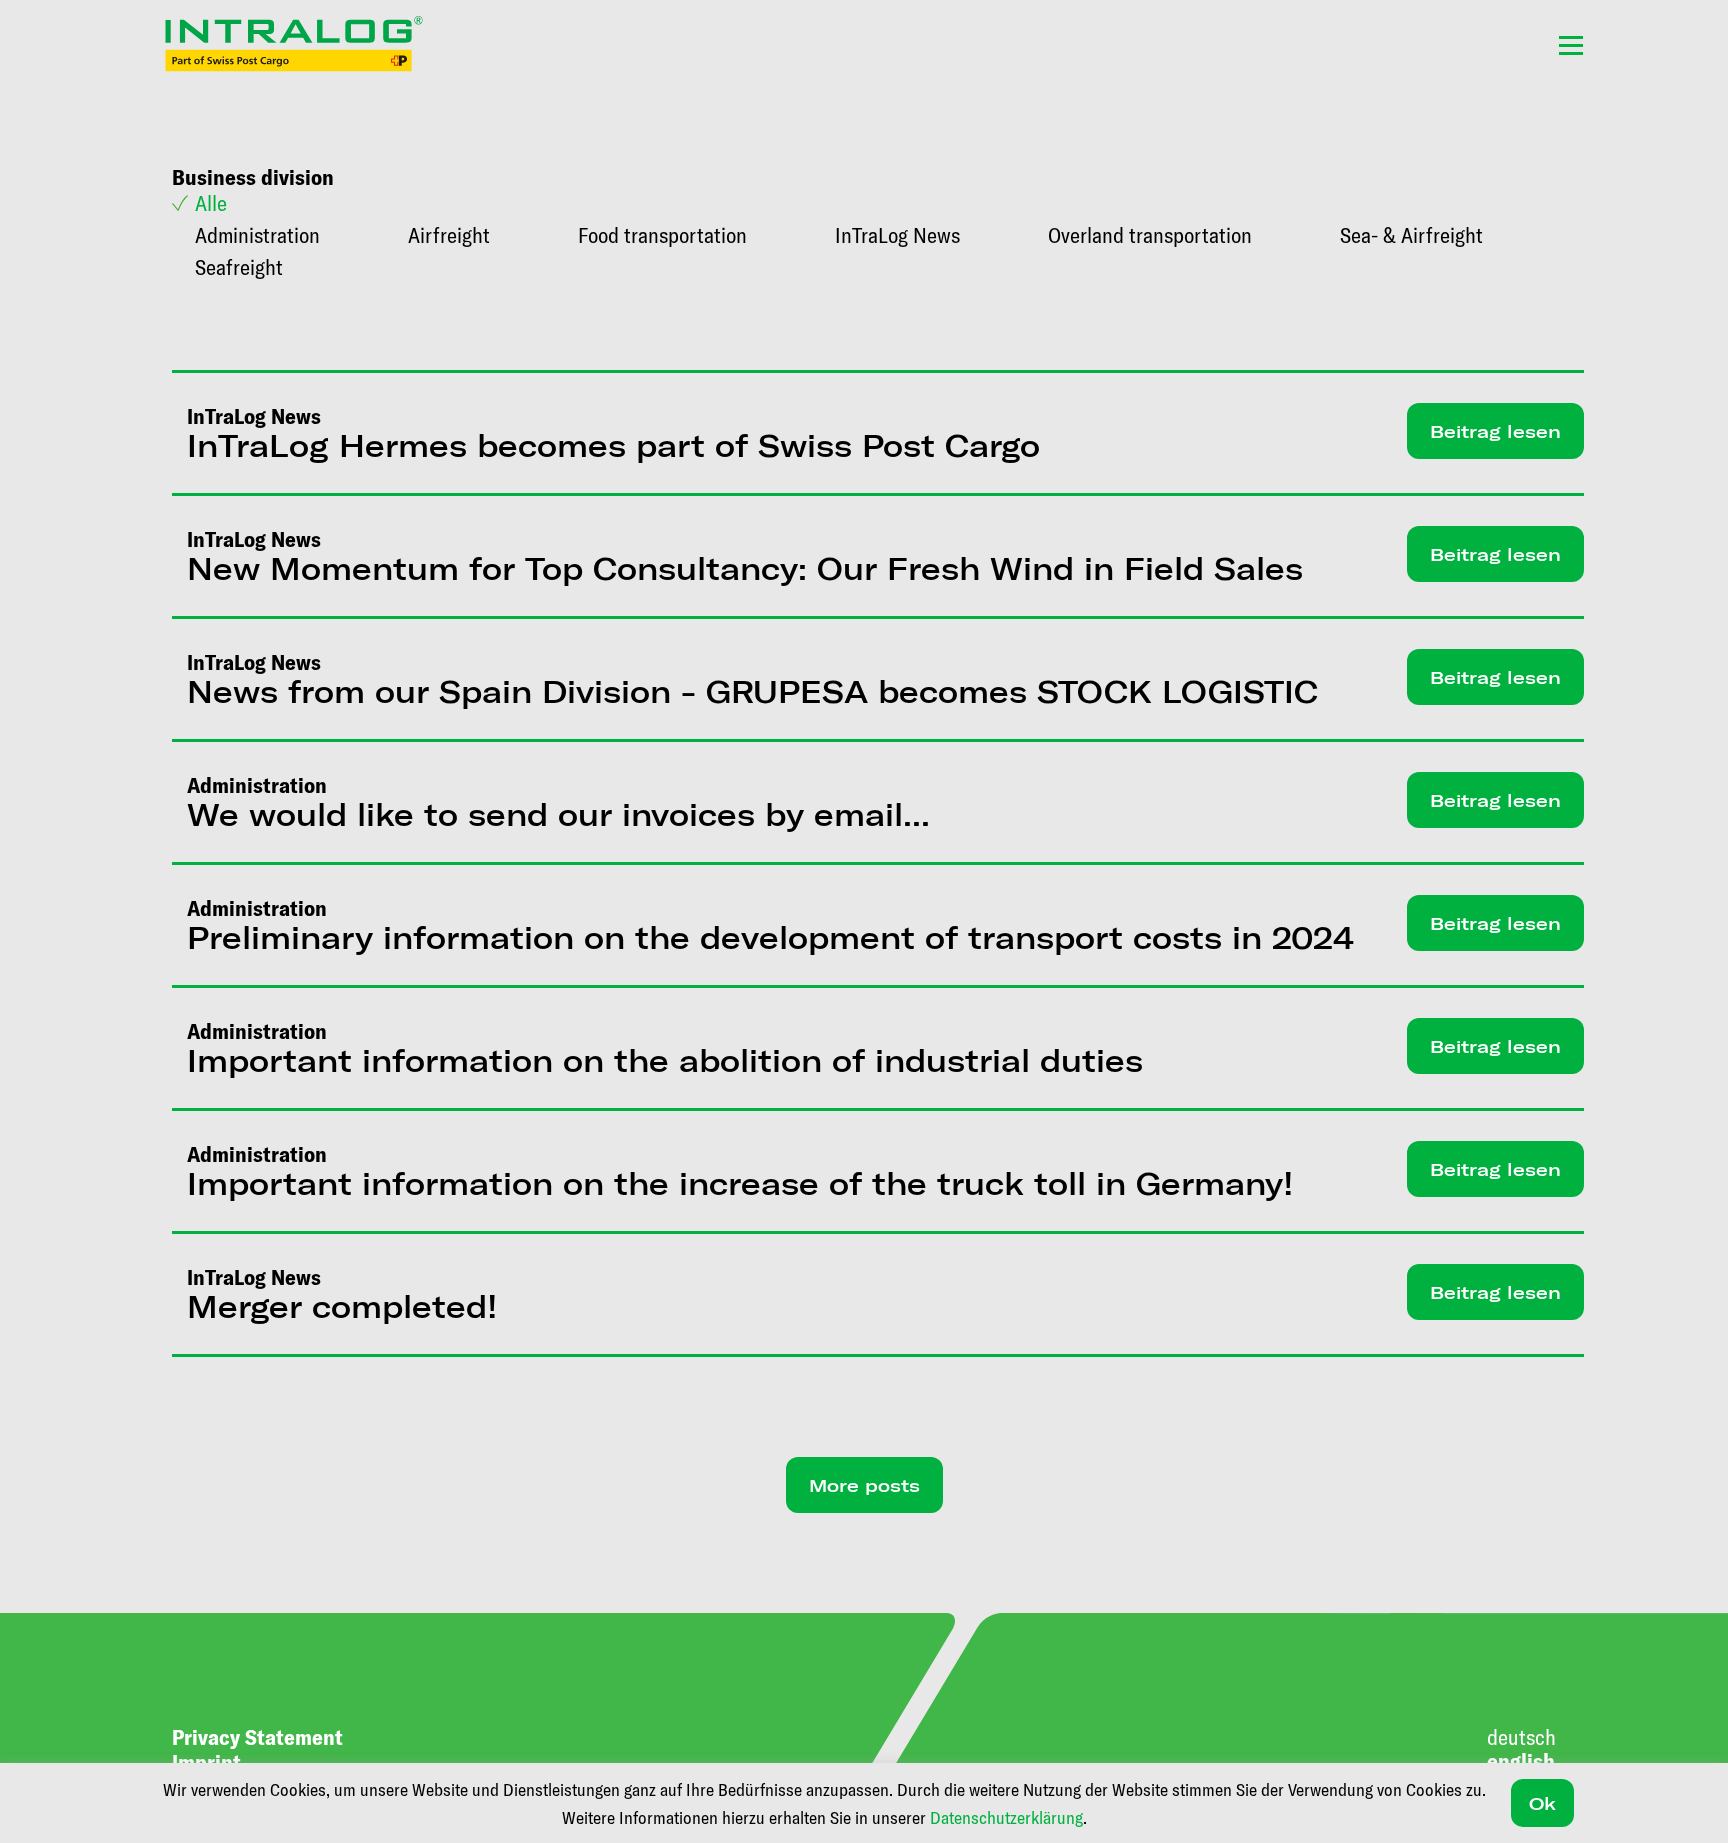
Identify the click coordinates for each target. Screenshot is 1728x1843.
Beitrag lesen (1495, 431)
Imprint (206, 1761)
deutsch (1521, 1736)
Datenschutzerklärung (1006, 1817)
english (1521, 1760)
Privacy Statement (257, 1736)
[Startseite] (294, 44)
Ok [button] (1542, 1803)
